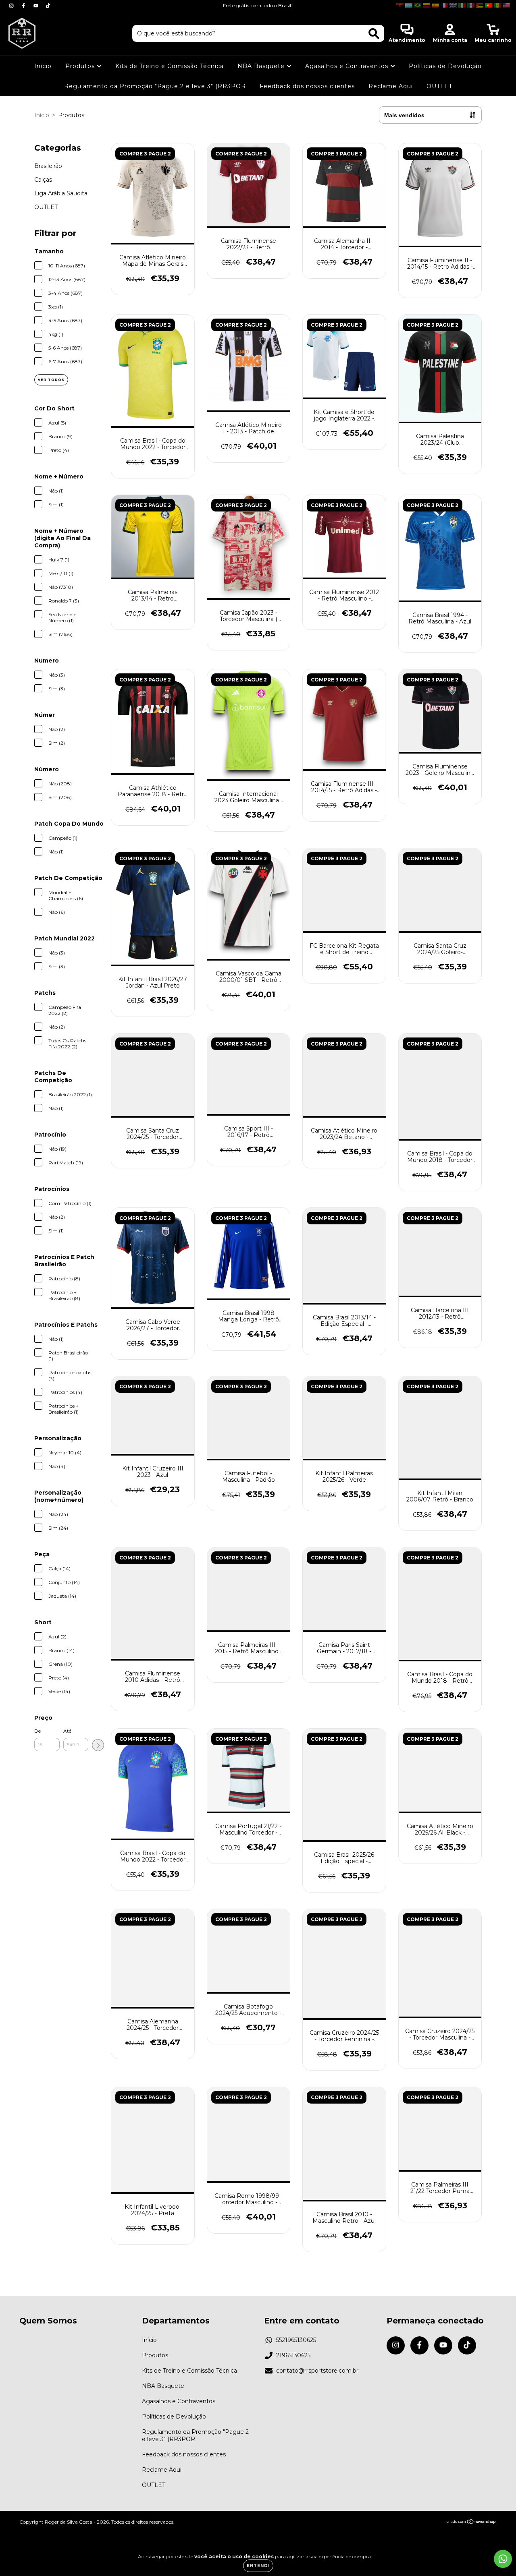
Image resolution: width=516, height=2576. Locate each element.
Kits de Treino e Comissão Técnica (170, 66)
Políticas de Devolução (445, 66)
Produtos (81, 66)
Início (43, 66)
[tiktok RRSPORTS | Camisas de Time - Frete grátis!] (48, 6)
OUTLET (439, 86)
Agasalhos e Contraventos (348, 66)
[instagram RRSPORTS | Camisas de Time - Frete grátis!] (12, 6)
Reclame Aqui (391, 86)
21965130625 (293, 2355)
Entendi (258, 2566)
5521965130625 (296, 2340)
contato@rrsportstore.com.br (317, 2371)
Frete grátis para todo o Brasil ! (258, 5)
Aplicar (98, 1745)
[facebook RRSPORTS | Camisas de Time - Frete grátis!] (24, 6)
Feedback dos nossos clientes (307, 86)
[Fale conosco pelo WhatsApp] (503, 2559)
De (37, 1731)
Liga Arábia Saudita (61, 193)
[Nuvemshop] (471, 2522)
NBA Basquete (262, 66)
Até (67, 1731)
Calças (43, 180)
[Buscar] (374, 34)
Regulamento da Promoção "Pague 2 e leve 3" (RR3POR (155, 86)
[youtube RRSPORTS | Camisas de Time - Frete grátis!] (37, 6)
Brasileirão (48, 166)
